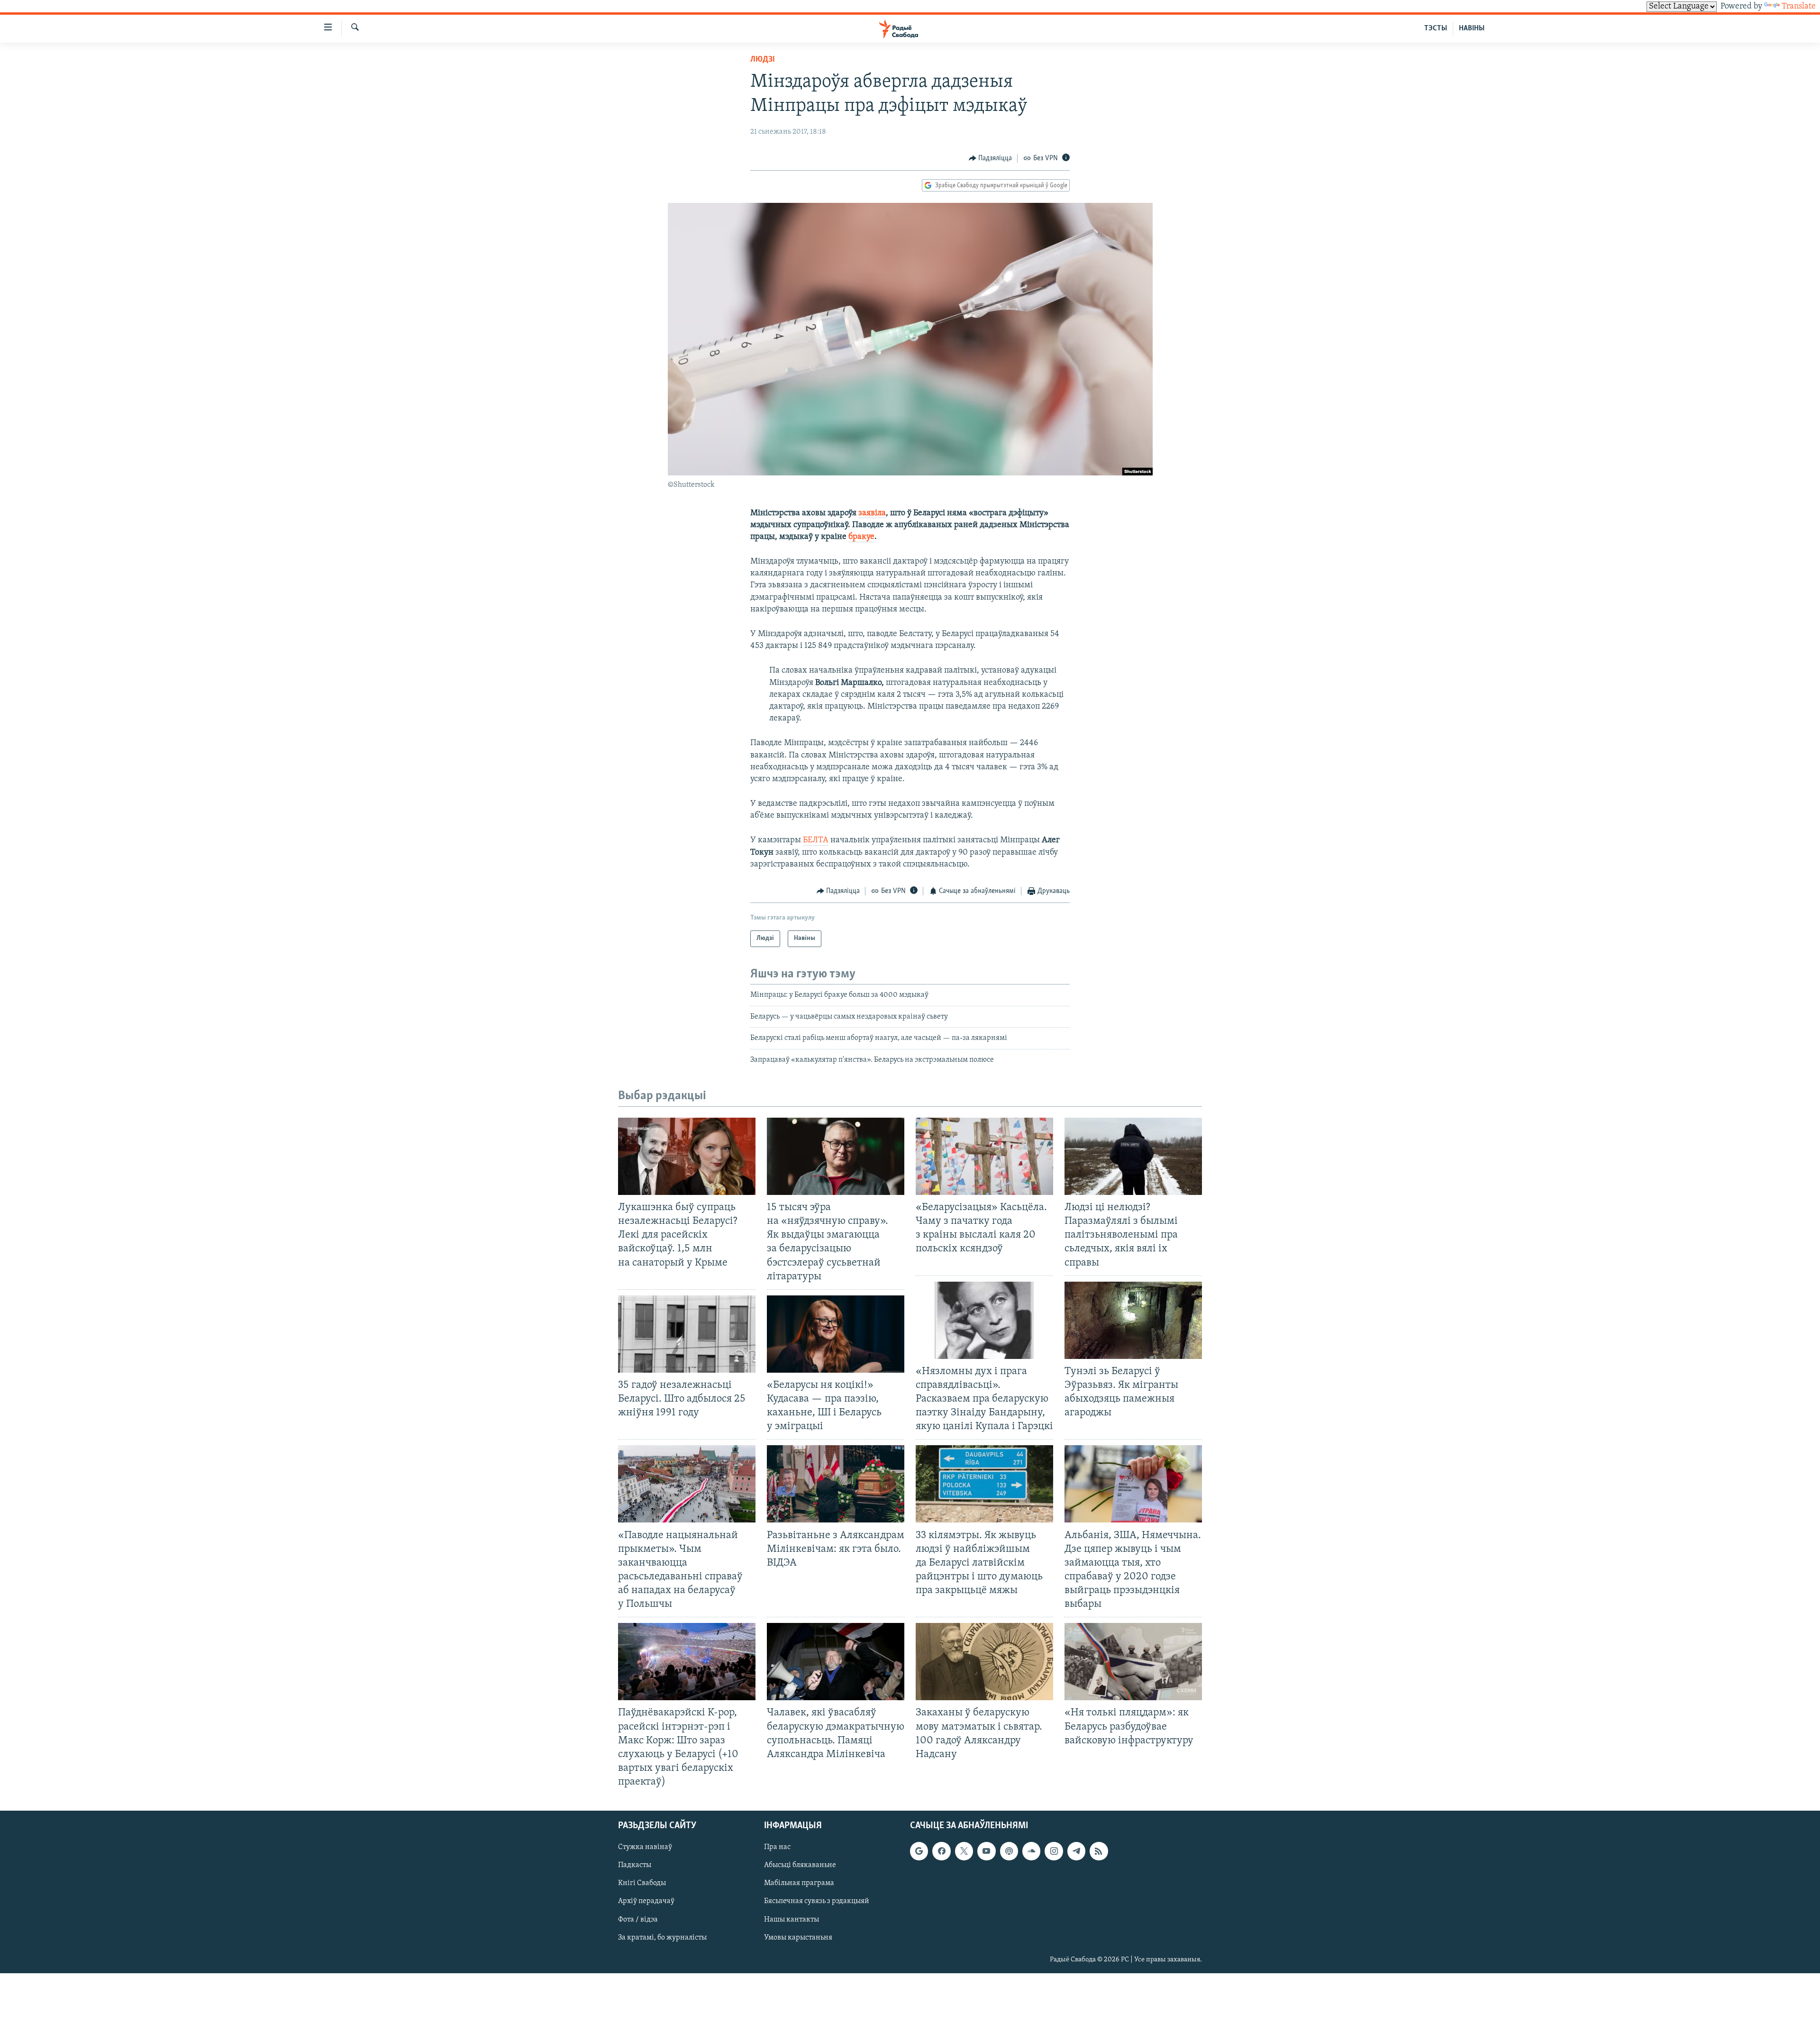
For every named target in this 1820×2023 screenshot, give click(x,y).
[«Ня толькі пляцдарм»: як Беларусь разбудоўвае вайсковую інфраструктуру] (1133, 1662)
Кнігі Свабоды (642, 1884)
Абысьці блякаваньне (800, 1866)
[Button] (991, 158)
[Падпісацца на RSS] (1099, 1851)
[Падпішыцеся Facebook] (941, 1851)
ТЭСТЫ (1436, 28)
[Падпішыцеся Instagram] (1054, 1851)
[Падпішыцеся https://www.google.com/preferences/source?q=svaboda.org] (919, 1851)
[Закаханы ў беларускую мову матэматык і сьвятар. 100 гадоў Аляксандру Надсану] (984, 1662)
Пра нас (777, 1847)
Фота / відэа (638, 1920)
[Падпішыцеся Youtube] (986, 1851)
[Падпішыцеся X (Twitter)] (964, 1851)
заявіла (872, 513)
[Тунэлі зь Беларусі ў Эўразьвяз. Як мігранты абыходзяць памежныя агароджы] (1133, 1320)
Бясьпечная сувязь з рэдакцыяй (817, 1902)
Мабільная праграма (799, 1884)
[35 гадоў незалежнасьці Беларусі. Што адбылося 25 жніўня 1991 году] (687, 1334)
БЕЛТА (816, 840)
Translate (1799, 7)
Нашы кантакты (792, 1920)
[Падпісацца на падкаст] (1009, 1851)
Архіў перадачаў (646, 1902)
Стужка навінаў (645, 1847)
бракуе (861, 537)
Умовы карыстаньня (798, 1938)
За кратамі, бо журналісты (662, 1938)
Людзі (763, 60)
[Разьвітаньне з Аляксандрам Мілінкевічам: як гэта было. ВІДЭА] (836, 1484)
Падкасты (635, 1866)
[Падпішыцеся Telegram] (1076, 1851)
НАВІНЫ (1472, 28)
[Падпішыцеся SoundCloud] (1031, 1851)
